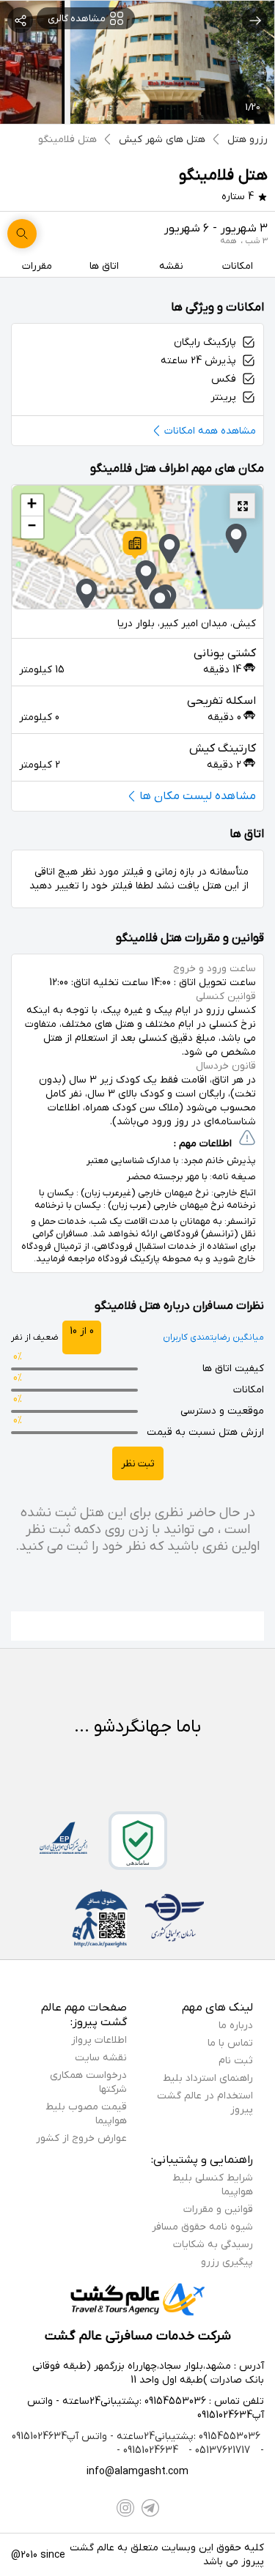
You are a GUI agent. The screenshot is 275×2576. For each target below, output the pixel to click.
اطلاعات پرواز (99, 2040)
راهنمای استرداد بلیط (208, 2078)
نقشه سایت (101, 2058)
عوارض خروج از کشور (81, 2138)
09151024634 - (147, 2450)
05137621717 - (218, 2450)
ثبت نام (236, 2061)
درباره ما (236, 2026)
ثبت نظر (138, 1464)
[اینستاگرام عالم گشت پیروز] (125, 2508)
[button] (135, 545)
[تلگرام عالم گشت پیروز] (150, 2508)
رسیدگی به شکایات (213, 2245)
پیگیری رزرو (227, 2262)
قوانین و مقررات (218, 2209)
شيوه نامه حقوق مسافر (202, 2227)
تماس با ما (230, 2043)
